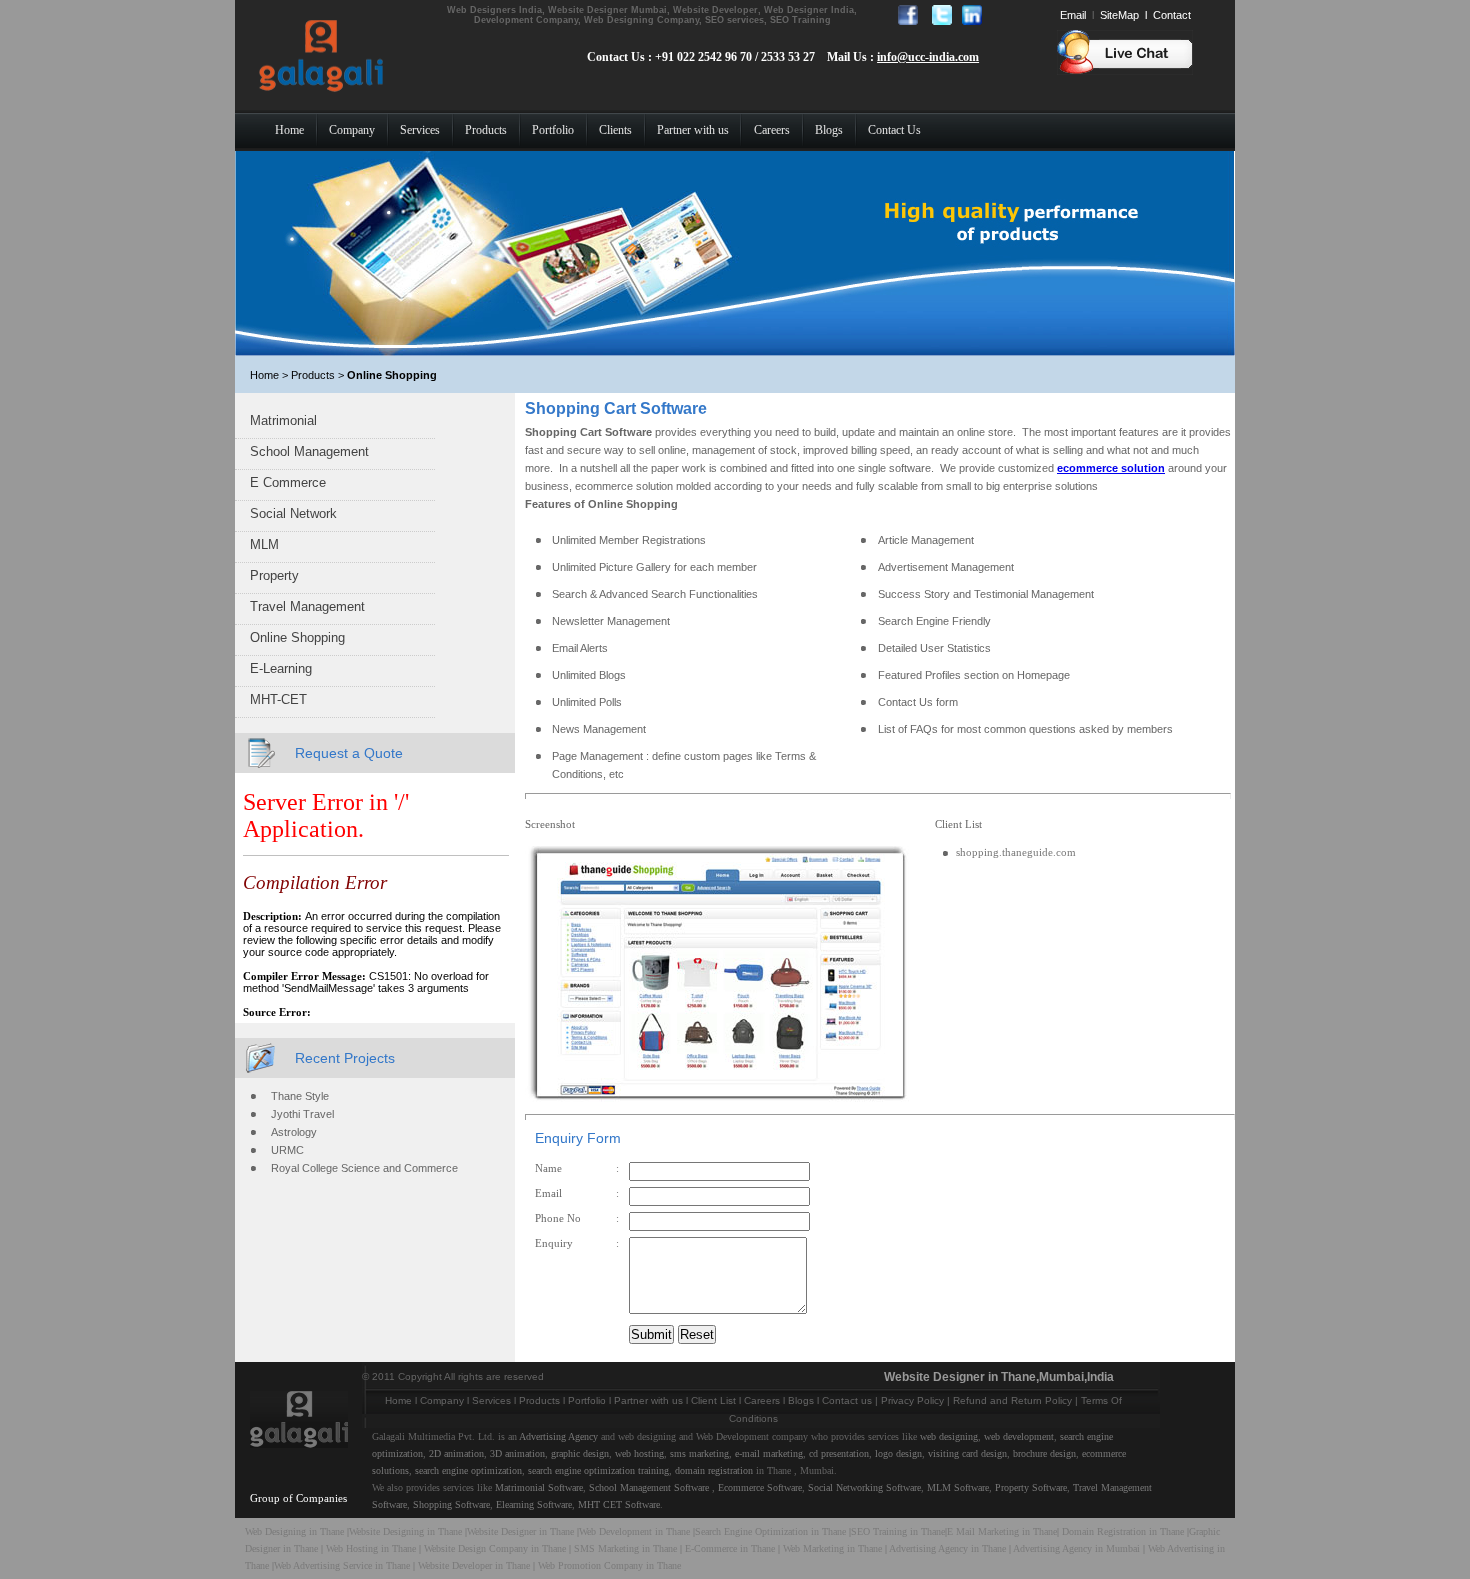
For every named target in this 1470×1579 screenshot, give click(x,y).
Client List (713, 1400)
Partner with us (648, 1400)
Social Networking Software (864, 1487)
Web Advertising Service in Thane (343, 1565)
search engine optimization (468, 1470)
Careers (762, 1400)
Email (1073, 15)
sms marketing (699, 1453)
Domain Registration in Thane (1123, 1531)
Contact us (847, 1400)
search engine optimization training (598, 1470)
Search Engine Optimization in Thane (770, 1531)
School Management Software (649, 1487)
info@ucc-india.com (928, 57)
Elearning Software (534, 1504)
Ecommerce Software (760, 1487)
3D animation (517, 1453)
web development (1019, 1436)
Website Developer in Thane (474, 1565)
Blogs (801, 1400)
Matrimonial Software (539, 1487)
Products (539, 1400)
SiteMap (1119, 15)
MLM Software (958, 1487)
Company (442, 1400)
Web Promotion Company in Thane (609, 1565)
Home (398, 1400)
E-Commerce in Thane (730, 1548)
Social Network (293, 513)
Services (491, 1400)
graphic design (580, 1453)
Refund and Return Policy (1012, 1400)
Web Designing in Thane (294, 1531)
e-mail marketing (769, 1453)
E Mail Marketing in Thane (1002, 1531)
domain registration (714, 1470)
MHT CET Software (619, 1504)
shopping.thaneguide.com (1016, 852)
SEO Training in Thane (898, 1531)
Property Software (1031, 1487)
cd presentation (839, 1453)
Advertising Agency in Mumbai (1076, 1548)
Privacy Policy (912, 1400)
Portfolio (587, 1400)
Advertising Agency (558, 1436)
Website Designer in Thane (520, 1531)
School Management (309, 451)
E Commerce (288, 482)
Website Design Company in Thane (495, 1548)
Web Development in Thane (634, 1531)
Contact (1172, 15)
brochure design (1044, 1453)
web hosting (639, 1453)
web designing (949, 1436)
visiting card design (967, 1453)
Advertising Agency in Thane (947, 1548)
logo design (898, 1453)
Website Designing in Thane (407, 1531)
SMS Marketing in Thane (625, 1548)
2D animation (456, 1453)
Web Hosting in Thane (371, 1548)
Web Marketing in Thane (832, 1548)
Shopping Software (451, 1504)
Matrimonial (283, 420)
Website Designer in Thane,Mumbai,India (999, 1377)
